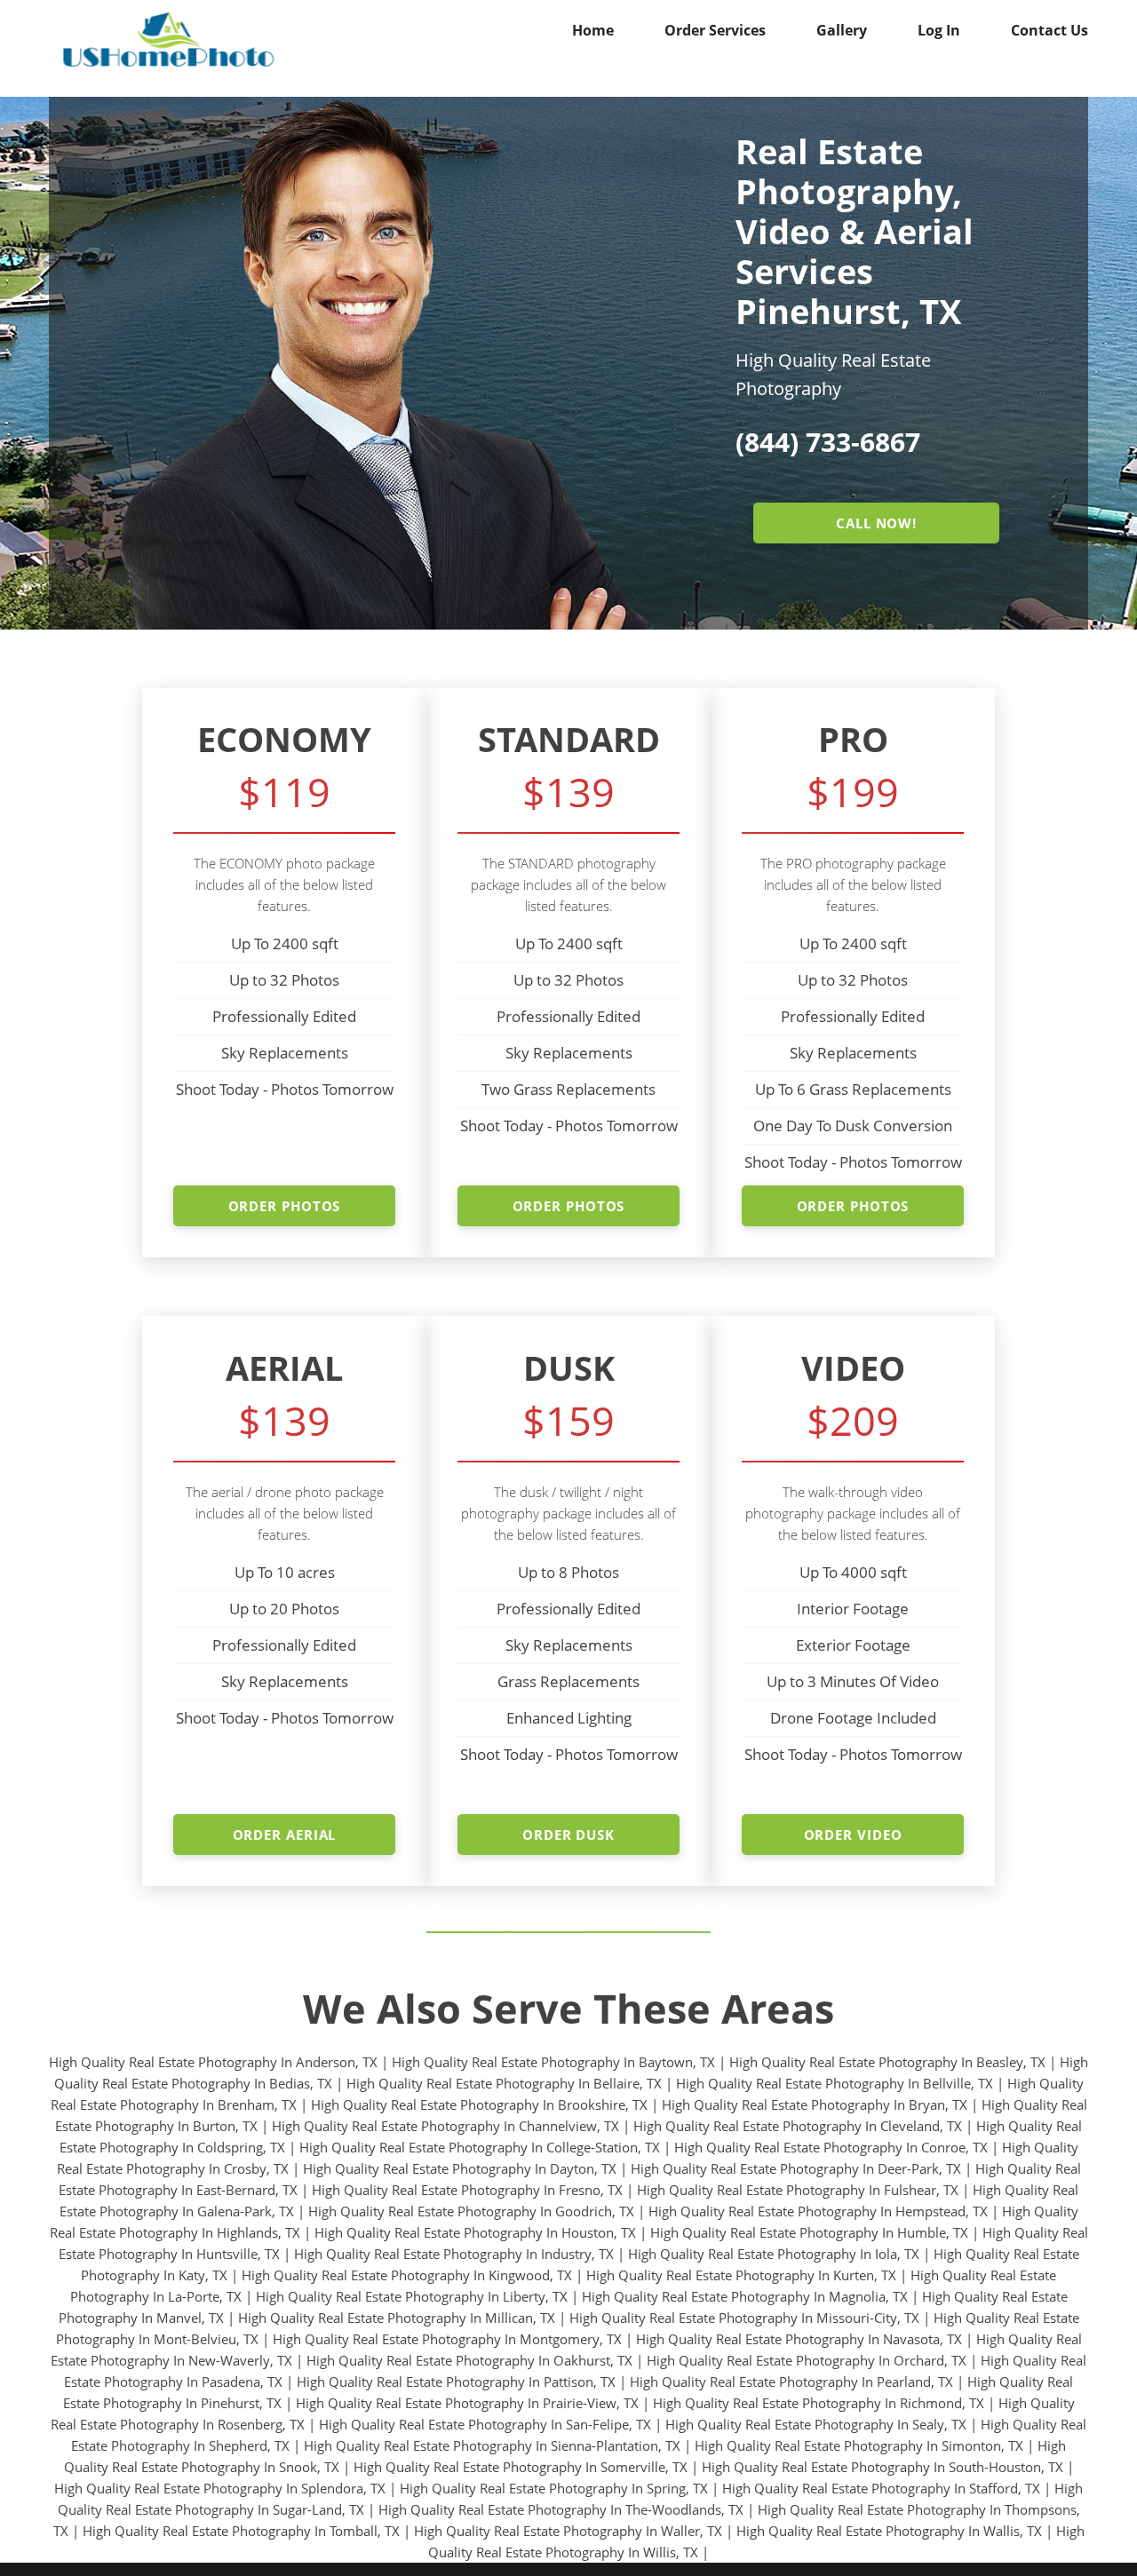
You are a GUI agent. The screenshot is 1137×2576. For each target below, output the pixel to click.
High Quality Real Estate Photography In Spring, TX (554, 2488)
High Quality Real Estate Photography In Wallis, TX (889, 2531)
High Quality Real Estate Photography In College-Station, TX (480, 2147)
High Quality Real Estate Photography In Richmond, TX (819, 2403)
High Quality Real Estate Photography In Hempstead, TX (818, 2211)
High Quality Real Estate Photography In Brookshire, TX (479, 2104)
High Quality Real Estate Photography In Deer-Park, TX (796, 2168)
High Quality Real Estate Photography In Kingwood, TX (407, 2275)
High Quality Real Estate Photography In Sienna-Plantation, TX (492, 2445)
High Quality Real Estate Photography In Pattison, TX (456, 2382)
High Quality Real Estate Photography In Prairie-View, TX (467, 2403)
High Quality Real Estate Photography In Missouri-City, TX (744, 2318)
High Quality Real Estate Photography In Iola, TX (774, 2254)
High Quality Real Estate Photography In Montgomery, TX (447, 2339)
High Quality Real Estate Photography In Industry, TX (454, 2254)
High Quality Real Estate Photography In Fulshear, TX (798, 2190)
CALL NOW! (876, 523)
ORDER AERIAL (285, 1835)
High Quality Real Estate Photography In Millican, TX (397, 2318)
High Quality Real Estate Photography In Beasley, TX (887, 2062)
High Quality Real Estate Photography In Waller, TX (568, 2531)
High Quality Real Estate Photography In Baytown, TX (553, 2062)
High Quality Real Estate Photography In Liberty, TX (412, 2296)
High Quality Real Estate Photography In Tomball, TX (241, 2531)
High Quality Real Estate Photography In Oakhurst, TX (469, 2360)
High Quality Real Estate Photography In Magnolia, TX (745, 2296)
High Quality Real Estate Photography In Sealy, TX (816, 2424)
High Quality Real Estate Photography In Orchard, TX (807, 2360)
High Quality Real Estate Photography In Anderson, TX (213, 2062)
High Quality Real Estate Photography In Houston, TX (475, 2232)
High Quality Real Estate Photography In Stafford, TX (881, 2488)
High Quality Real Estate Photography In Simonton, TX (859, 2445)
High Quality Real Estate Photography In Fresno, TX (467, 2190)
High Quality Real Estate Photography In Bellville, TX (835, 2083)
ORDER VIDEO (853, 1835)
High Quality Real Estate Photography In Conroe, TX (831, 2147)
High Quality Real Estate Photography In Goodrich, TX (471, 2211)
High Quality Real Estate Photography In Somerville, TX (521, 2467)
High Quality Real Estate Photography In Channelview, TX (445, 2126)
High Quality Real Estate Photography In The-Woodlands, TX (561, 2509)
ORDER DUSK (568, 1835)
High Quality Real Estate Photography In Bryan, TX (815, 2104)
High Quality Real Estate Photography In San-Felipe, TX (485, 2424)
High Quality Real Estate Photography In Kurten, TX (741, 2275)
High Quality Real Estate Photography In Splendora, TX (220, 2488)
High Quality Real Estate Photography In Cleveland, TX (798, 2126)
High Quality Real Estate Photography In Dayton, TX (460, 2168)
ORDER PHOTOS (285, 1206)
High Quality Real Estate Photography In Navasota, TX (799, 2339)
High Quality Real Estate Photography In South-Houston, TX (883, 2467)
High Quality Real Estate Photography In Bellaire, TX (504, 2083)
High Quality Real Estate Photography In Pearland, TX (791, 2382)
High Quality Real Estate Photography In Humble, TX (809, 2232)
